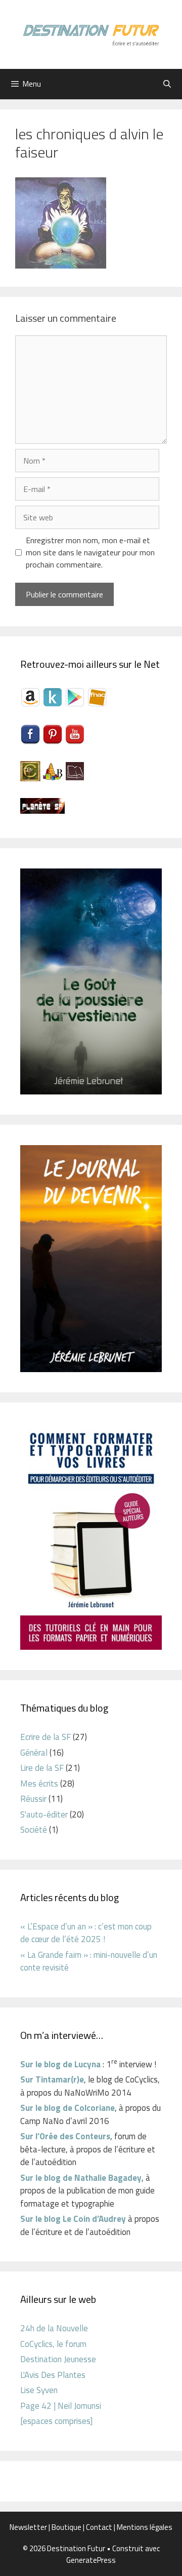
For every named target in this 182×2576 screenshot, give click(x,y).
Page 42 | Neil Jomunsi (61, 2406)
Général (34, 1753)
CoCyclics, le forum (53, 2344)
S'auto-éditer (44, 1814)
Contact (99, 2527)
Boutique (66, 2527)
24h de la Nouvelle (54, 2328)
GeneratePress (91, 2560)
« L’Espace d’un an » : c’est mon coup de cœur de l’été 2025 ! (86, 1933)
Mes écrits (39, 1784)
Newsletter (28, 2527)
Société (34, 1830)
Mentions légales (145, 2527)
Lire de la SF (42, 1768)
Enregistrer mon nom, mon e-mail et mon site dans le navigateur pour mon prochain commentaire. (90, 552)
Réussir (33, 1799)
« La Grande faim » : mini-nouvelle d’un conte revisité (89, 1961)
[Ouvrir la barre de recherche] (167, 84)
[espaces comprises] (56, 2421)
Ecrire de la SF (45, 1737)
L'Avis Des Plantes (53, 2375)
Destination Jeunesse (58, 2359)
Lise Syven (39, 2390)
